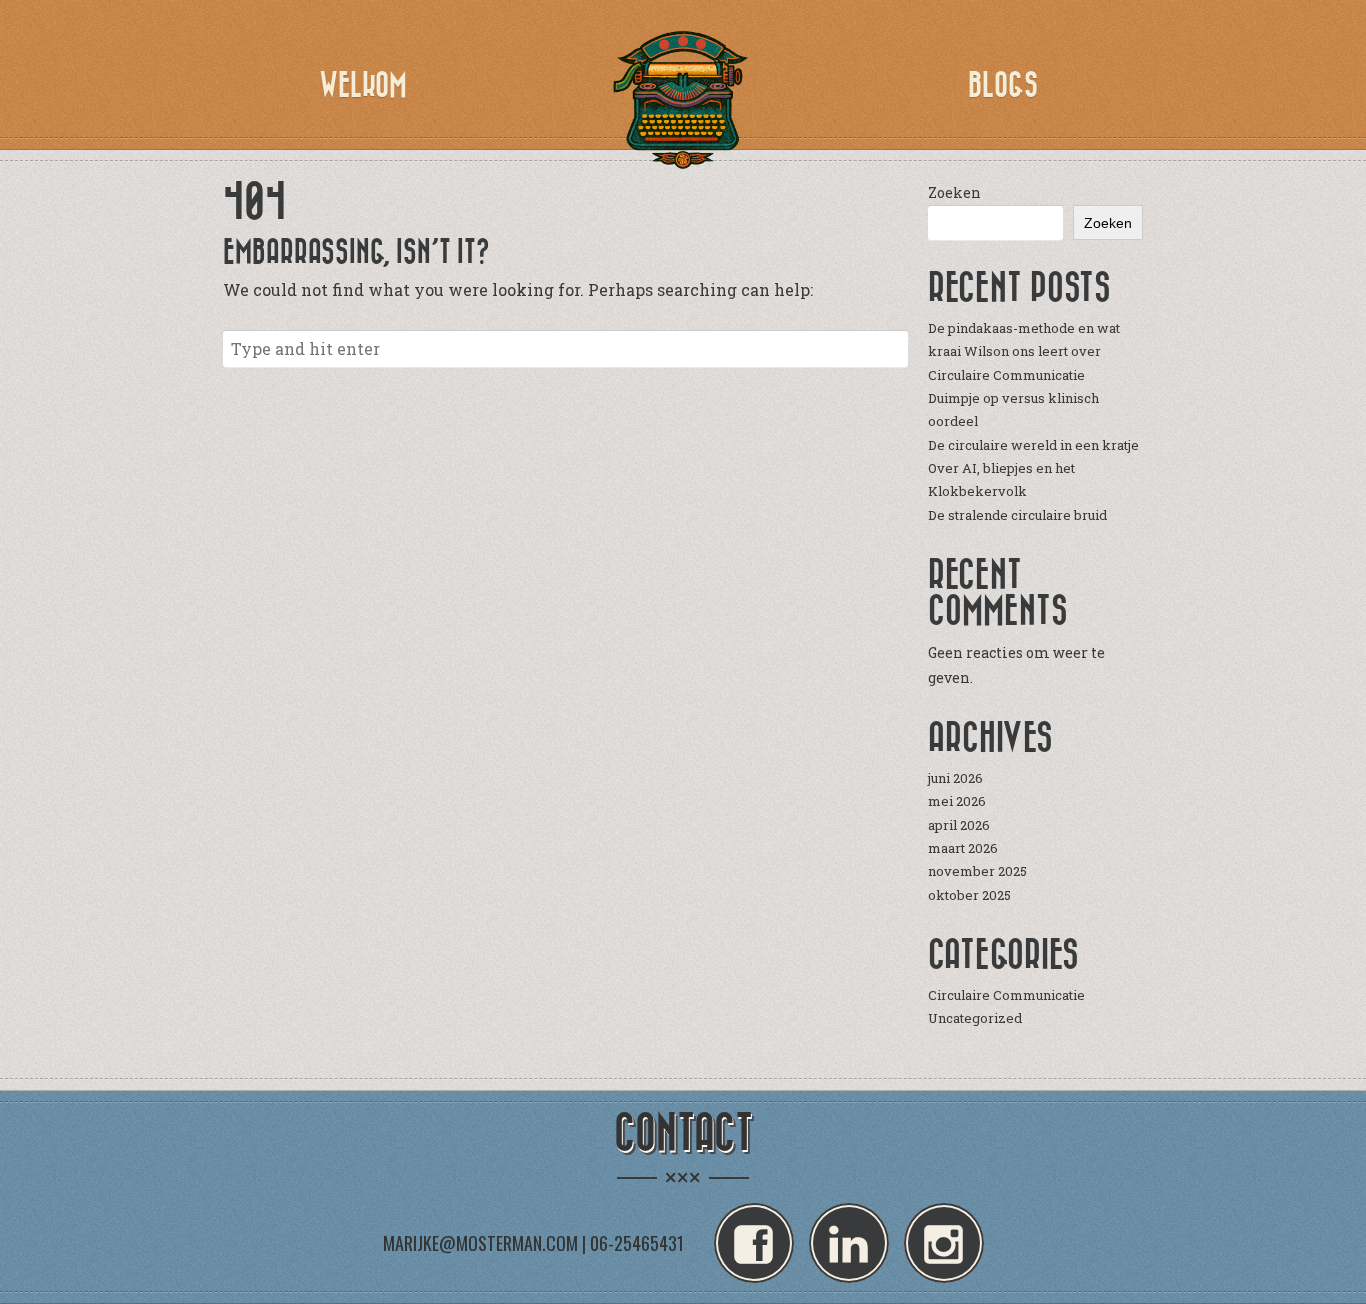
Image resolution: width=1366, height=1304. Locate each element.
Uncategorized (975, 1018)
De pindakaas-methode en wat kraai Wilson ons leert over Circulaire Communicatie (1024, 351)
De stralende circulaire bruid (1017, 515)
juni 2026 (955, 778)
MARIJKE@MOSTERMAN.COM (480, 1243)
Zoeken (954, 192)
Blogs (1003, 85)
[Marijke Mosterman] (683, 100)
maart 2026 (963, 848)
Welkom (363, 85)
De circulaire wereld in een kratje (1033, 445)
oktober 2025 (969, 895)
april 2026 (959, 825)
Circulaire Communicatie (1006, 995)
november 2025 (977, 871)
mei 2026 (957, 801)
